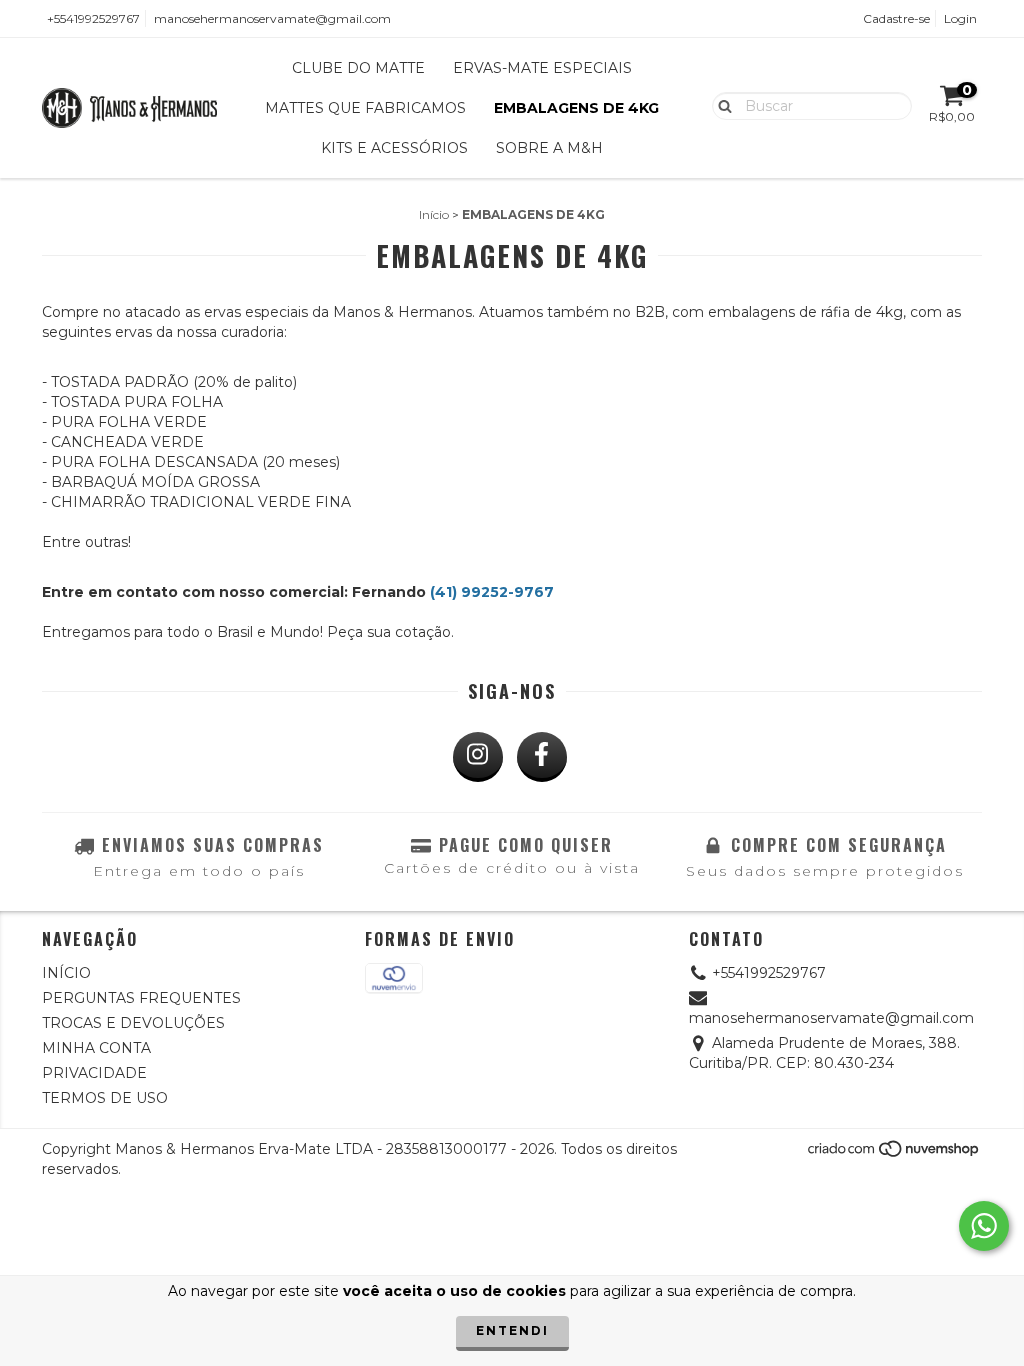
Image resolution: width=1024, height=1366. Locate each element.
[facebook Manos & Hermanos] (542, 757)
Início (434, 214)
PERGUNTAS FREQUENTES (141, 998)
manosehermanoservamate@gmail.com (272, 18)
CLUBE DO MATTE (358, 68)
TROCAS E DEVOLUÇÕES (133, 1023)
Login (960, 18)
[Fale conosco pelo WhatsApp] (984, 1226)
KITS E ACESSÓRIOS (394, 148)
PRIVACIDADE (94, 1073)
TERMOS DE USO (105, 1098)
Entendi (512, 1330)
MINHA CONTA (96, 1048)
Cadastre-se (896, 18)
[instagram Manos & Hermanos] (478, 757)
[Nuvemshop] (894, 1154)
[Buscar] (720, 105)
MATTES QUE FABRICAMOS (365, 108)
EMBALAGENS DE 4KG (576, 108)
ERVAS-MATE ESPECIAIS (542, 68)
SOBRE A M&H (549, 148)
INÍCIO (66, 973)
